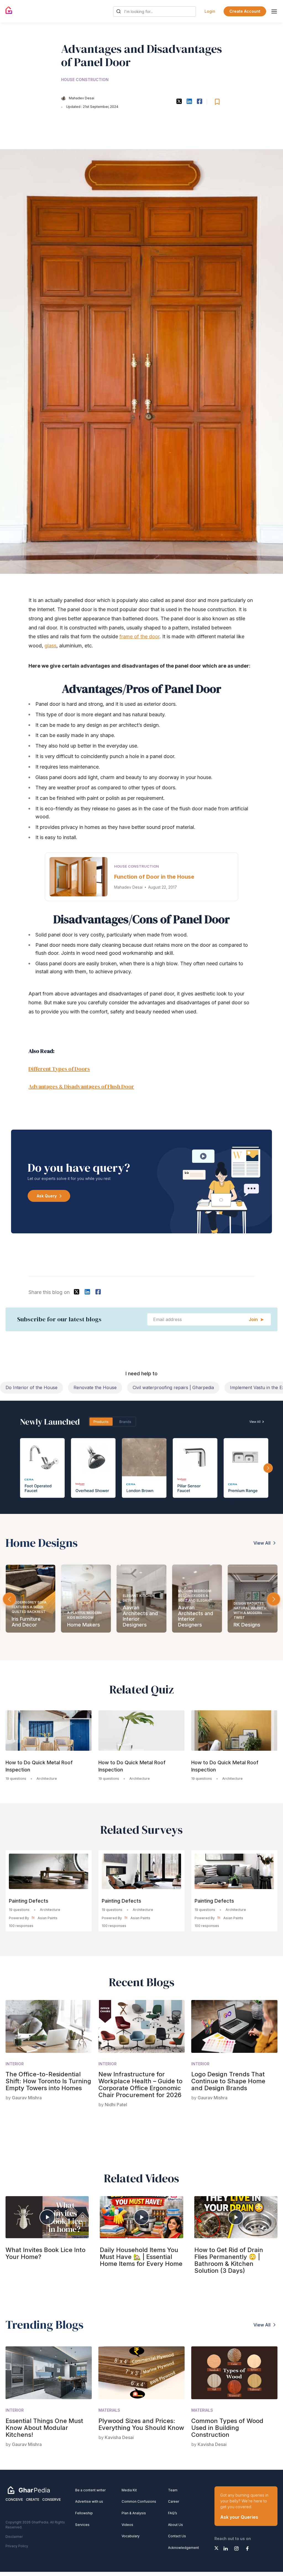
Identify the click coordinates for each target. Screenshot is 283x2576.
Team (173, 2490)
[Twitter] (216, 2548)
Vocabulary (131, 2536)
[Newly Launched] (141, 1457)
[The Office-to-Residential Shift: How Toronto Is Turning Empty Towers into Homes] (49, 2026)
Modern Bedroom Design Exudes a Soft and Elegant (195, 1596)
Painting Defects (29, 1901)
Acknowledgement (184, 2548)
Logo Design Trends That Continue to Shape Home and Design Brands (228, 2081)
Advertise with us (89, 2501)
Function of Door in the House (154, 877)
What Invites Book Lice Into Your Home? (45, 2253)
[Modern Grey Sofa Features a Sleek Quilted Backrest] (31, 1599)
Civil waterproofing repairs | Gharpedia (105, 1387)
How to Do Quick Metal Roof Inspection (39, 1766)
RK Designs (247, 1625)
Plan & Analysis (134, 2513)
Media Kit (129, 2490)
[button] (274, 1599)
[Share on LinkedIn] (189, 101)
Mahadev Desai (82, 98)
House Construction (85, 80)
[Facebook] (247, 2548)
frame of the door (139, 636)
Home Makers (84, 1625)
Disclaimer (14, 2537)
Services (82, 2525)
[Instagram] (236, 2548)
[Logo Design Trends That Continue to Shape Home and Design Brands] (234, 2026)
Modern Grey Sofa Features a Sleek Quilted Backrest (29, 1607)
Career (174, 2501)
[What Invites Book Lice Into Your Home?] (47, 2217)
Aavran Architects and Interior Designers (140, 1616)
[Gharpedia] (29, 2490)
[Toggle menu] (274, 11)
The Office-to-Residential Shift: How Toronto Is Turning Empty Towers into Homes (48, 2081)
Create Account (245, 11)
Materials (109, 2410)
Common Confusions (139, 2501)
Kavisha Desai (119, 2437)
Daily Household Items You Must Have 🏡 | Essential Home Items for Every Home (141, 2257)
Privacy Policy (17, 2546)
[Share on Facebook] (199, 101)
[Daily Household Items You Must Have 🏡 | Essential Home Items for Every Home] (141, 2217)
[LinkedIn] (226, 2548)
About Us (175, 2525)
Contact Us (177, 2536)
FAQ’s (173, 2513)
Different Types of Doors (59, 1069)
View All (262, 1543)
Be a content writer (90, 2490)
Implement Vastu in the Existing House (202, 1387)
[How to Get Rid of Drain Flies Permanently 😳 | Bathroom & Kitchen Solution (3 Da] (236, 2217)
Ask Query (47, 1196)
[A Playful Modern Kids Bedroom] (86, 1599)
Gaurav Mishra (27, 2098)
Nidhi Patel (116, 2105)
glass (50, 646)
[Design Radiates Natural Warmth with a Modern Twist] (252, 1599)
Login (210, 11)
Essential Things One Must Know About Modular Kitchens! (44, 2428)
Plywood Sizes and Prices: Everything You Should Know (141, 2424)
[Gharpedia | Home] (9, 10)
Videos (127, 2525)
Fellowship (84, 2513)
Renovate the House (27, 1387)
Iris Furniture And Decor (26, 1622)
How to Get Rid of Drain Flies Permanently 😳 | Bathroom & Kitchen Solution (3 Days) (229, 2260)
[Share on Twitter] (179, 101)
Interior (15, 2064)
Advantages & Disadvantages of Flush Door (81, 1086)
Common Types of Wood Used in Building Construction (227, 2428)
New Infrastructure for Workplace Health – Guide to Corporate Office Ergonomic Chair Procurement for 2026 (140, 2085)
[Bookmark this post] (217, 102)
